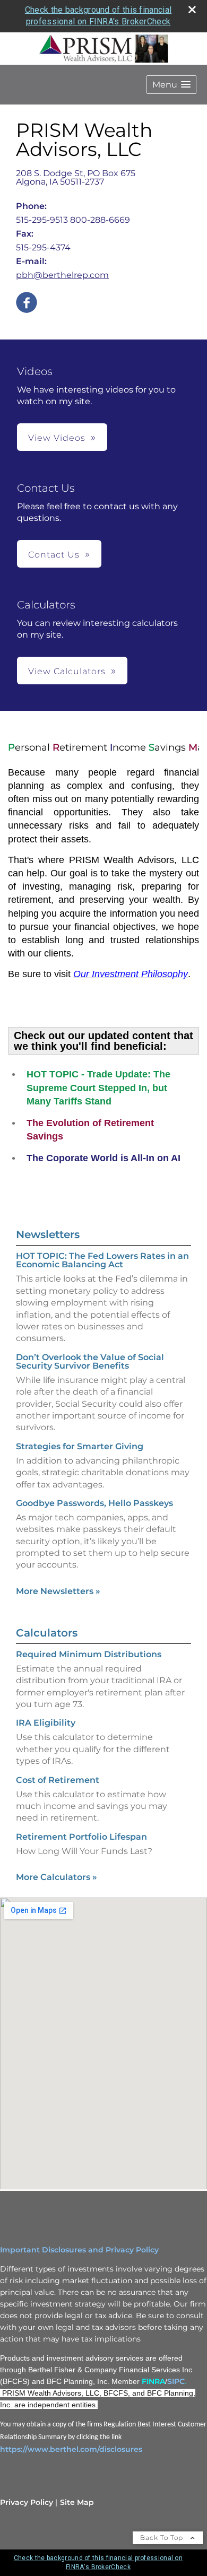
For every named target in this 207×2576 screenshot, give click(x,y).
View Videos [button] (57, 438)
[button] (171, 85)
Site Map (77, 2502)
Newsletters (48, 1234)
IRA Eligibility (46, 1723)
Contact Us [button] (54, 555)
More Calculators (57, 1877)
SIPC (176, 2381)
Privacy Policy (27, 2502)
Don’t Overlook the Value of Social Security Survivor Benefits (90, 1361)
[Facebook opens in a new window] (27, 303)
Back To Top (163, 2538)
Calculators (47, 1633)
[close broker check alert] (192, 10)
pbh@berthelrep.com (62, 275)
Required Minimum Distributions (89, 1654)
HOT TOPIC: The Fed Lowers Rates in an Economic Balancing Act (102, 1260)
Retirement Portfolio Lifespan (81, 1837)
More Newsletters (58, 1591)
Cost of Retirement (58, 1780)
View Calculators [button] (67, 671)
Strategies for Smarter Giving (80, 1446)
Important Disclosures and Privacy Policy (79, 2250)
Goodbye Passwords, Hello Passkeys (94, 1503)
